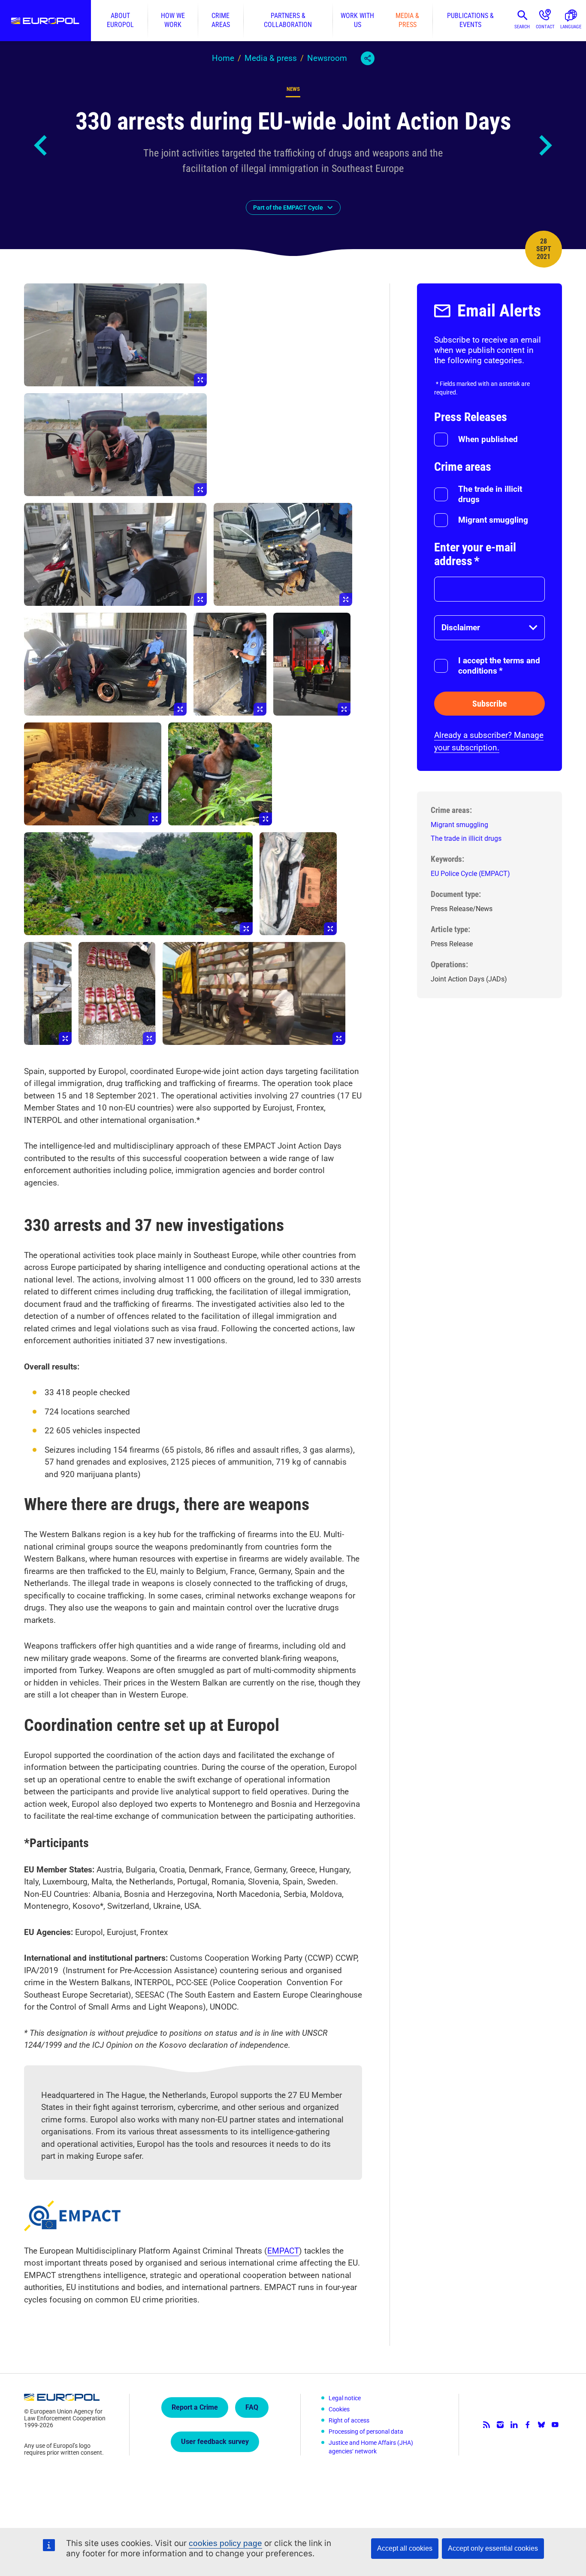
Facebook (528, 2425)
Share (368, 58)
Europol (45, 21)
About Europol (120, 20)
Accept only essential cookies (493, 2548)
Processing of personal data (366, 2432)
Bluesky (541, 2425)
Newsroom (327, 58)
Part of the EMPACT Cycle (288, 208)
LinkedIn (514, 2425)
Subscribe (490, 704)
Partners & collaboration (288, 20)
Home (223, 58)
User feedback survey (215, 2442)
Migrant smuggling (493, 520)
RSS (486, 2425)
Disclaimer (461, 627)
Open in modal (115, 335)
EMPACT (283, 2251)
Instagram (500, 2425)
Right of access (349, 2420)
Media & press (407, 20)
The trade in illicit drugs (490, 494)
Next (545, 145)
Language (571, 27)
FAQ (252, 2407)
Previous (41, 145)
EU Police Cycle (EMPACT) (470, 874)
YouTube (555, 2425)
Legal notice (345, 2398)
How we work (173, 20)
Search (522, 27)
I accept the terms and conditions (499, 666)
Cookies (339, 2409)
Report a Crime (195, 2407)
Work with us (357, 20)
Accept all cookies (405, 2548)
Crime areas (221, 20)
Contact (545, 27)
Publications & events (470, 20)
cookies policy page (225, 2543)
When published (488, 439)
